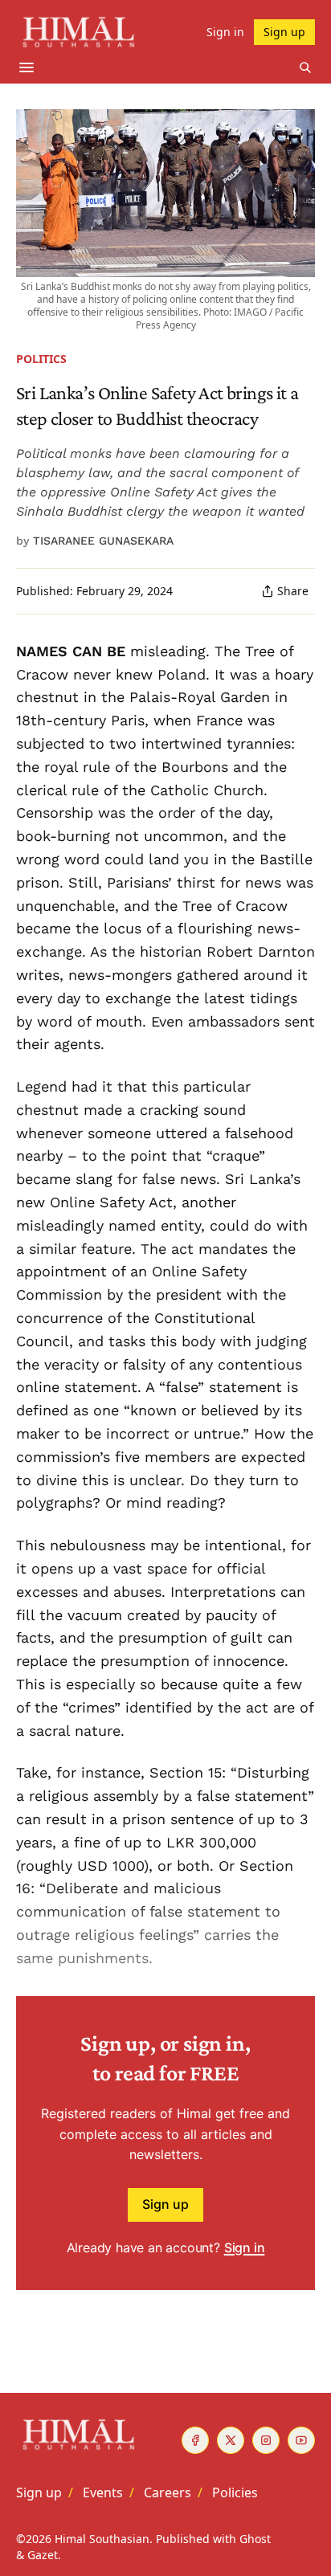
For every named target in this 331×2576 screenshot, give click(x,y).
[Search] (305, 67)
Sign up (165, 2204)
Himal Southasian (102, 2539)
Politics (41, 359)
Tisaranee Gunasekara (103, 541)
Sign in (245, 2247)
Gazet (43, 2555)
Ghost (255, 2539)
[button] (39, 2492)
